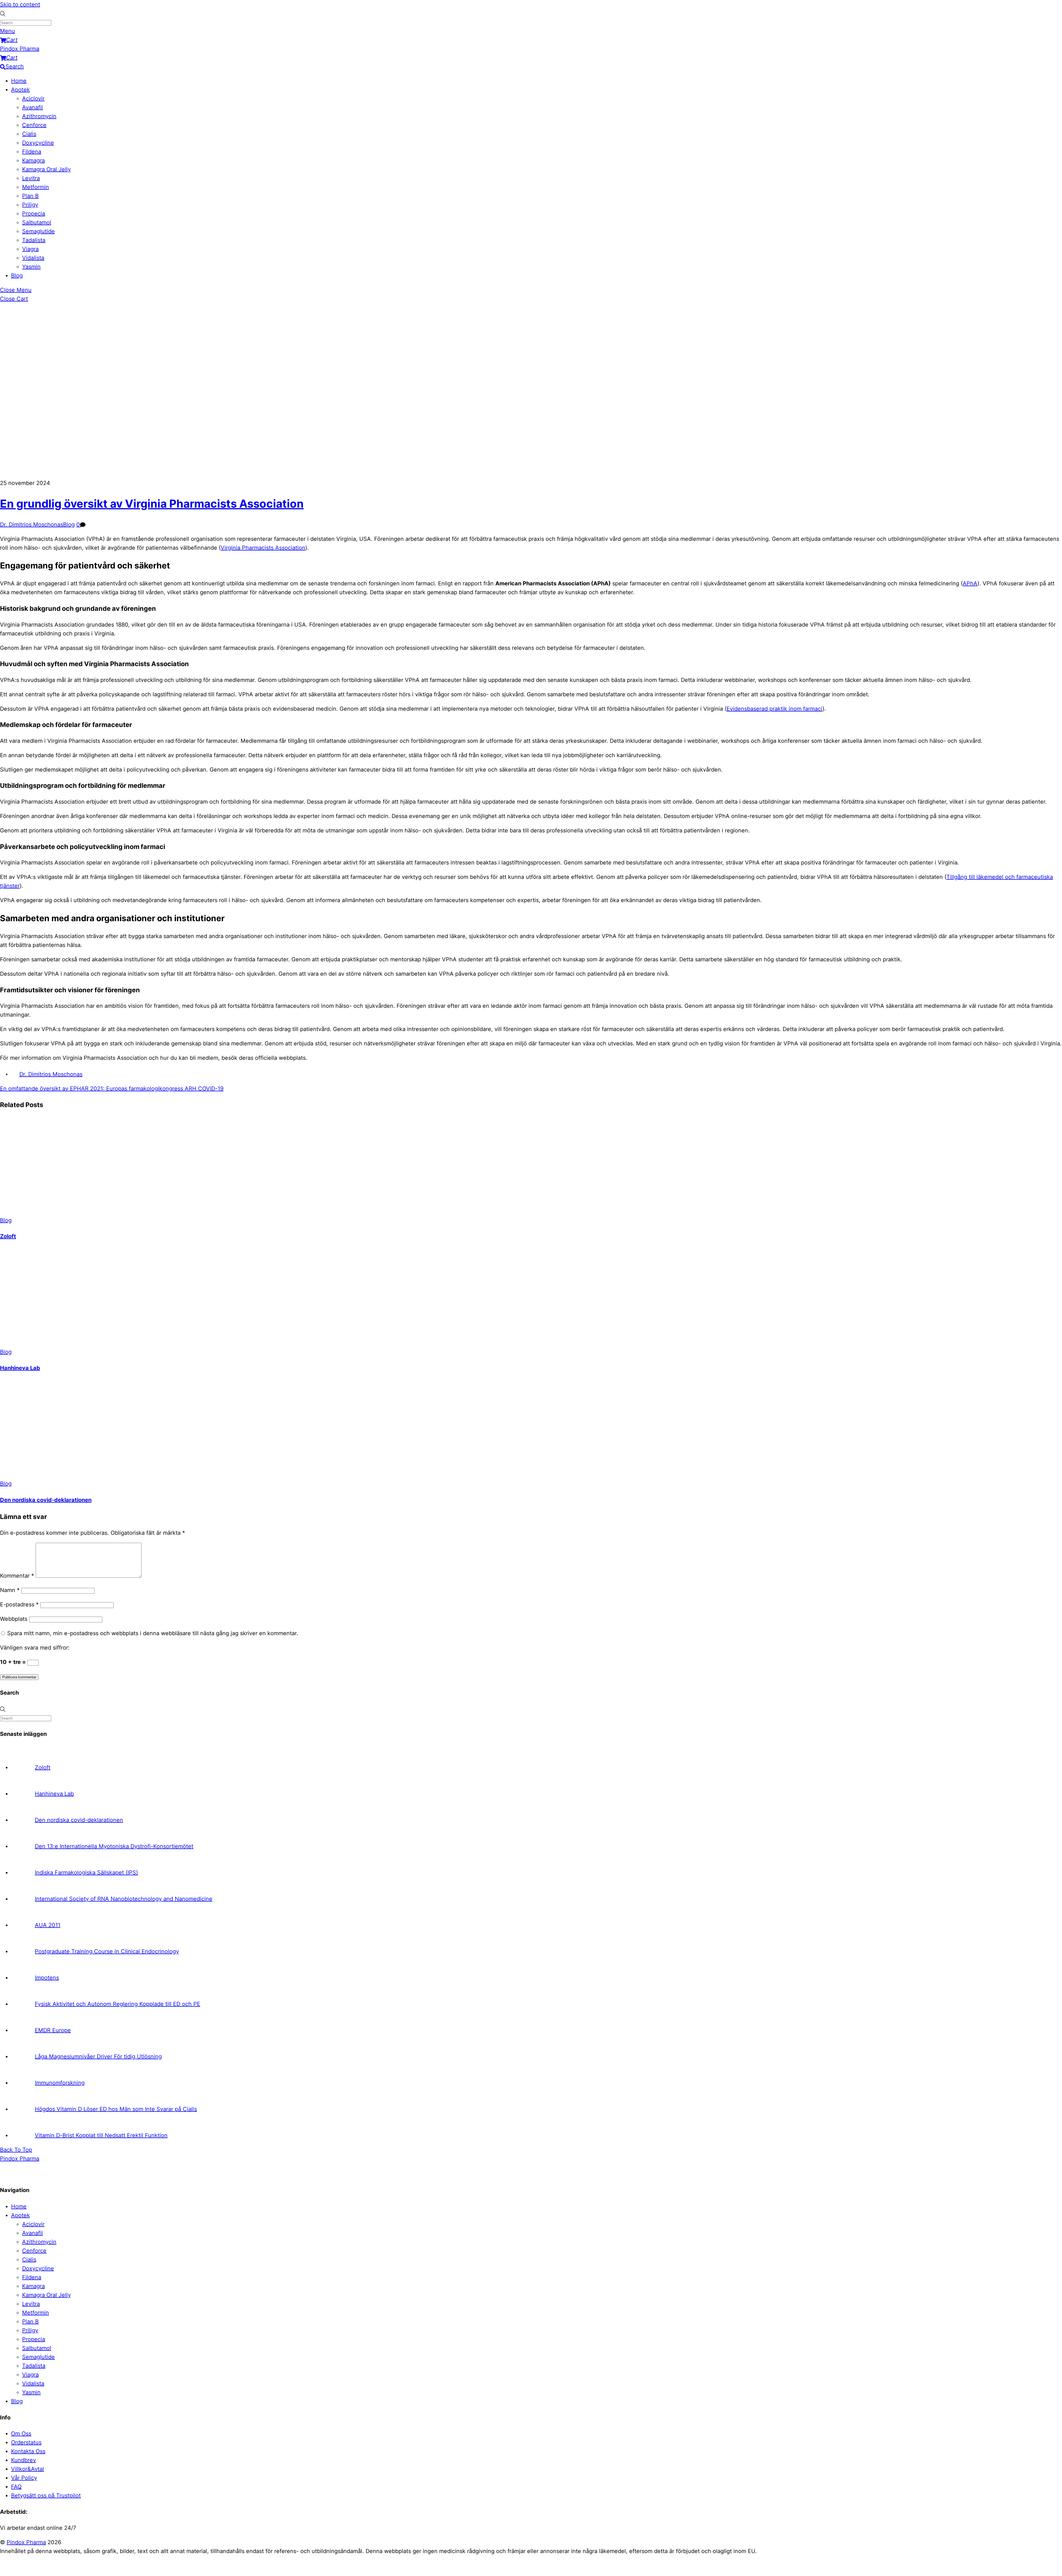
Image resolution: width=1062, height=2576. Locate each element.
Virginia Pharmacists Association (263, 548)
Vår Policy (24, 2478)
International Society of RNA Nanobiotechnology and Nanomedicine (124, 1899)
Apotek (20, 90)
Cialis (29, 134)
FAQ (16, 2487)
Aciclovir (33, 98)
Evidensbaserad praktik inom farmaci (775, 709)
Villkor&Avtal (28, 2469)
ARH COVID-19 (203, 1089)
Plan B (30, 196)
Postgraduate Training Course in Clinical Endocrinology (107, 1951)
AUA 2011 (48, 1925)
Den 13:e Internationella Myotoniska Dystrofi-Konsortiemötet (114, 1846)
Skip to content (20, 4)
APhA (970, 583)
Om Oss (21, 2434)
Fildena (32, 152)
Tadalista (34, 240)
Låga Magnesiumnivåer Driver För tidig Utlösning (98, 2056)
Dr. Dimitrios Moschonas (32, 524)
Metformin (36, 187)
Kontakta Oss (28, 2451)
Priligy (30, 205)
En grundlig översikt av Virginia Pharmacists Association (152, 504)
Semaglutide (38, 231)
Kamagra (33, 160)
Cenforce (34, 125)
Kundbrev (24, 2460)
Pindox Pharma (26, 2542)
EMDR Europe (53, 2030)
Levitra (31, 178)
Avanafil (32, 107)
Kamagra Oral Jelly (46, 169)
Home (19, 81)
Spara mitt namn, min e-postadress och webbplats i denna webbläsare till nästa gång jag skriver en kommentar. (153, 1633)
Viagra (30, 249)
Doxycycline (38, 143)
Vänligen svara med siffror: (35, 1648)
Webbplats (14, 1619)
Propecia (34, 214)
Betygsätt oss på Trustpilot (46, 2495)
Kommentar (17, 1576)
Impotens (47, 1978)
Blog (17, 276)
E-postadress (19, 1604)
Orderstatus (26, 2442)
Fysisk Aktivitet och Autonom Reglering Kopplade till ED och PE (118, 2004)
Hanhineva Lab (20, 1368)
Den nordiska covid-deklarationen (46, 1500)
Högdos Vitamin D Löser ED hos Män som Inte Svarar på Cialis (116, 2109)
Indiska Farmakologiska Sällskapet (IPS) (86, 1873)
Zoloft (8, 1236)
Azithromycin (39, 116)
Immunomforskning (60, 2083)
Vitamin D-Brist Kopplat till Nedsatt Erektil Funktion (101, 2135)
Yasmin (31, 267)
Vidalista (33, 258)
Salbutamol (37, 222)
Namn (10, 1590)
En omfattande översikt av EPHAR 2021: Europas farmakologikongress (92, 1089)
